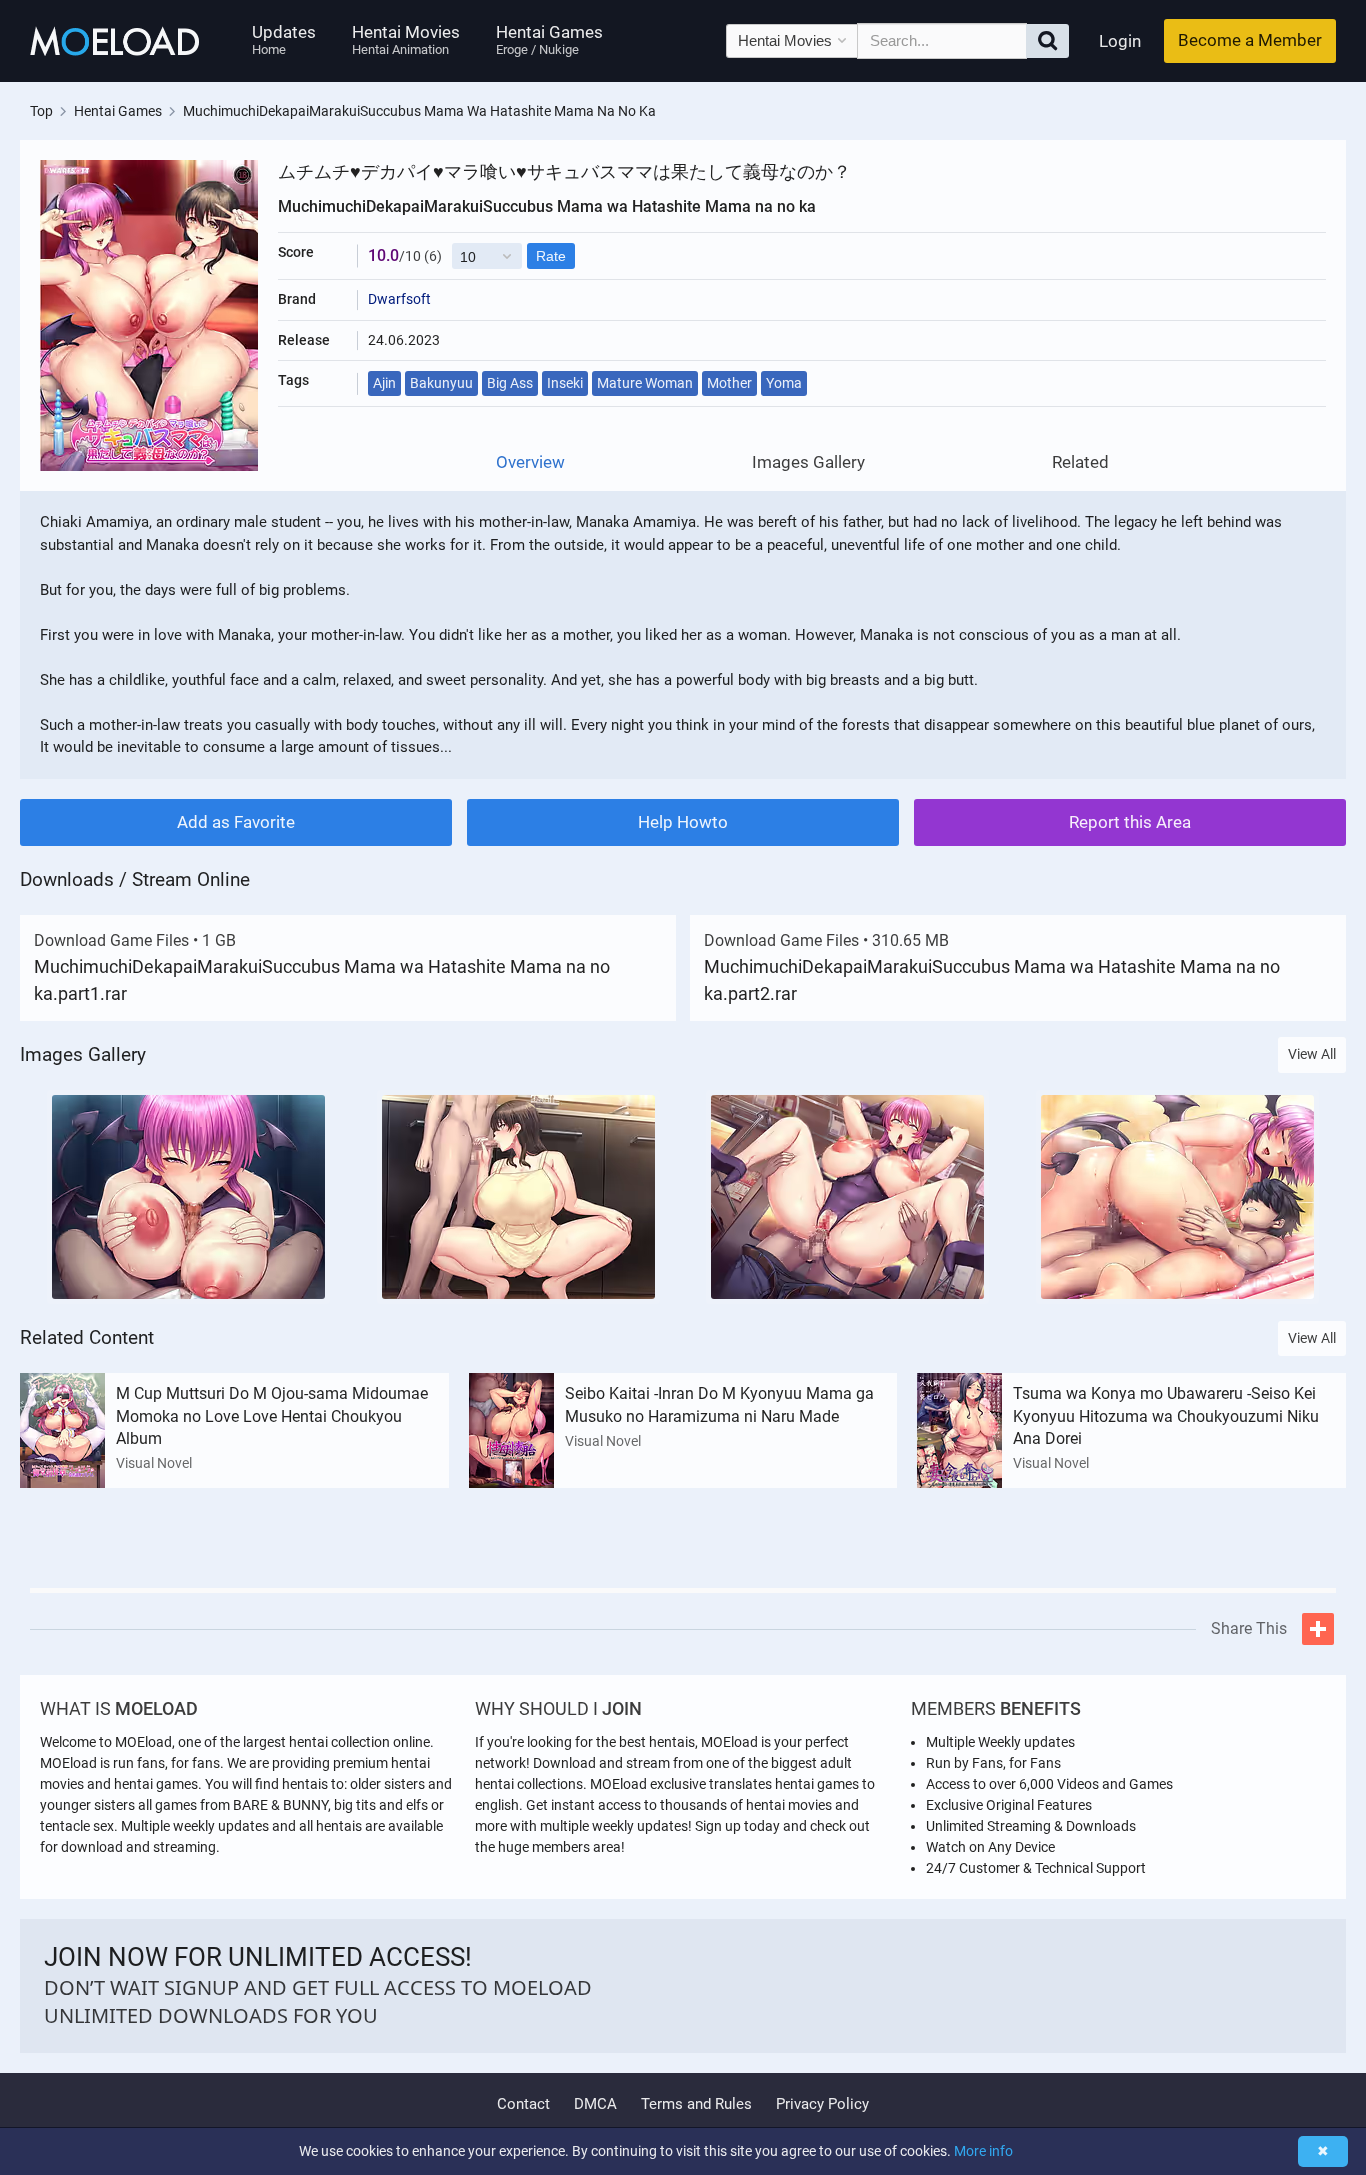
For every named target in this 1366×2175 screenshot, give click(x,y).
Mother (729, 383)
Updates (284, 39)
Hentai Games (549, 39)
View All (1312, 1054)
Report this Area (1130, 822)
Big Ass (510, 383)
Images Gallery (808, 462)
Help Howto (683, 822)
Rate (551, 256)
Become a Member (1250, 40)
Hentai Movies (406, 39)
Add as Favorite (236, 822)
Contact (523, 2104)
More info (983, 2151)
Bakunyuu (441, 383)
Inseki (565, 383)
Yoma (784, 383)
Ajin (384, 383)
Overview (530, 462)
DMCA (595, 2104)
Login (1120, 41)
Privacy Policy (822, 2104)
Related (1080, 462)
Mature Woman (645, 383)
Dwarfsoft (399, 299)
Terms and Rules (696, 2104)
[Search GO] (1047, 41)
